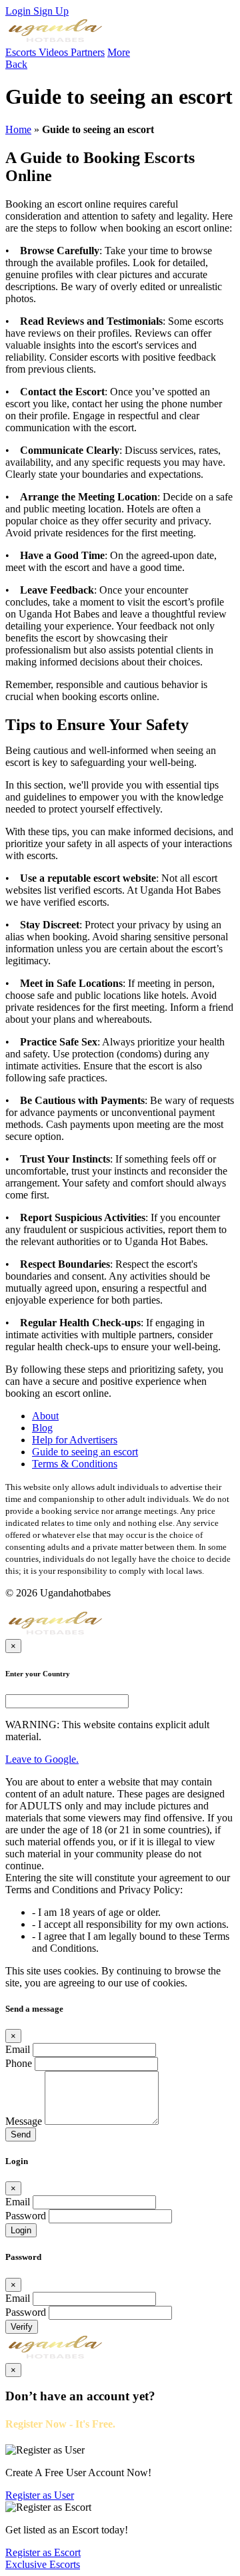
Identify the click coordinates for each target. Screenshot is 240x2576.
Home (18, 129)
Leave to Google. (42, 1759)
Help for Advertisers (75, 1440)
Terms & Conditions (75, 1464)
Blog (42, 1428)
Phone (19, 2063)
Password (26, 2216)
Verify (22, 2327)
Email (18, 2049)
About (45, 1416)
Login (19, 11)
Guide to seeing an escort (85, 1452)
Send (21, 2134)
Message (24, 2121)
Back (16, 64)
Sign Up (51, 11)
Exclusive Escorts (43, 2564)
